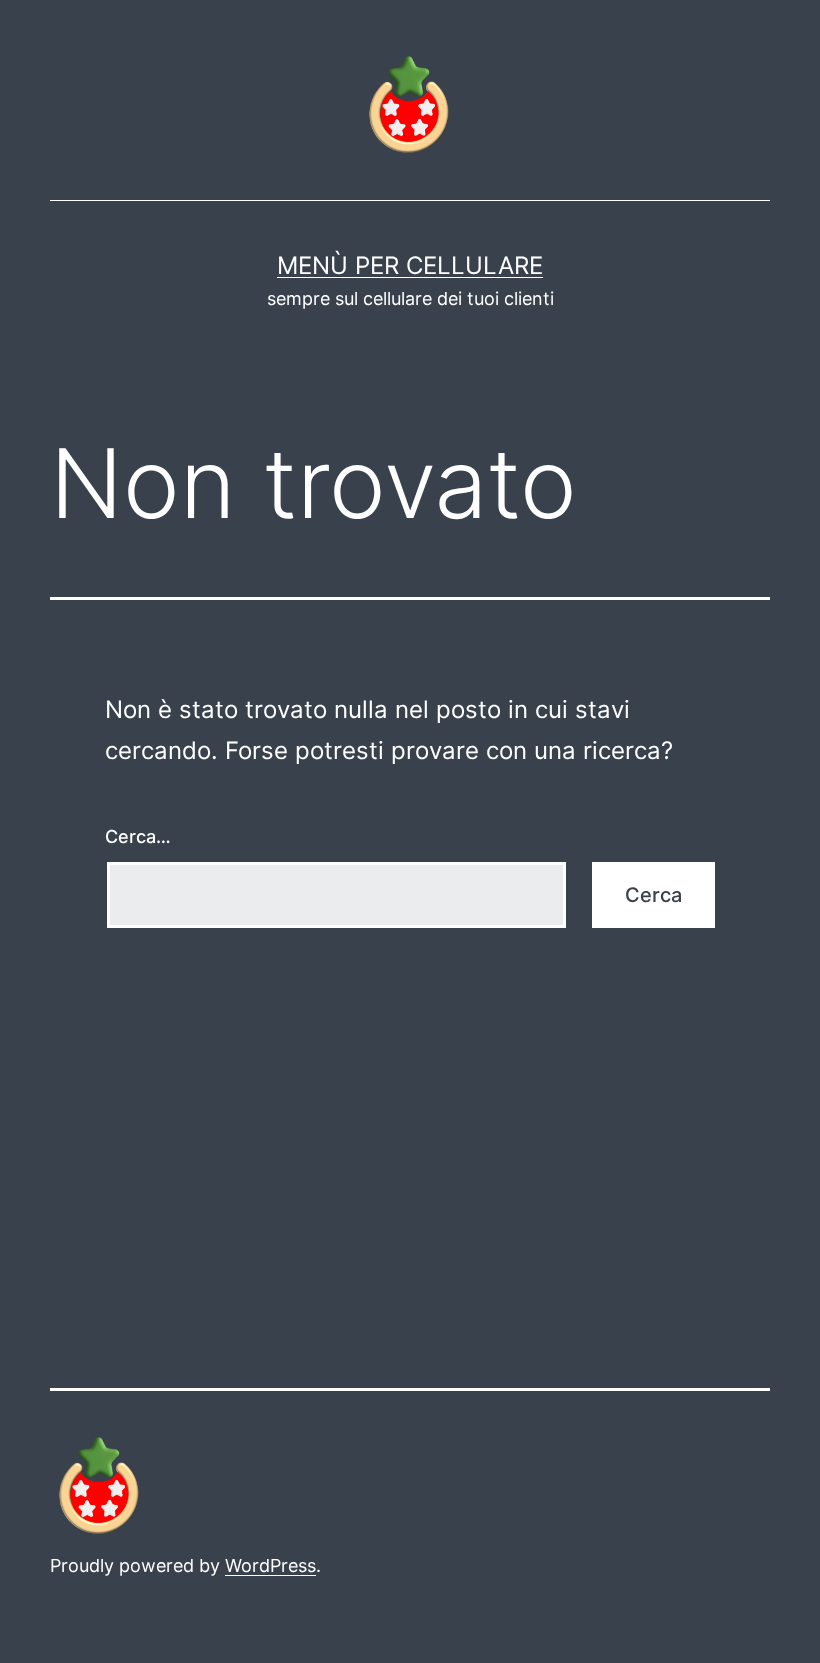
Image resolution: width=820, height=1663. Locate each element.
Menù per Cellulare (410, 265)
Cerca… (138, 836)
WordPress (270, 1565)
